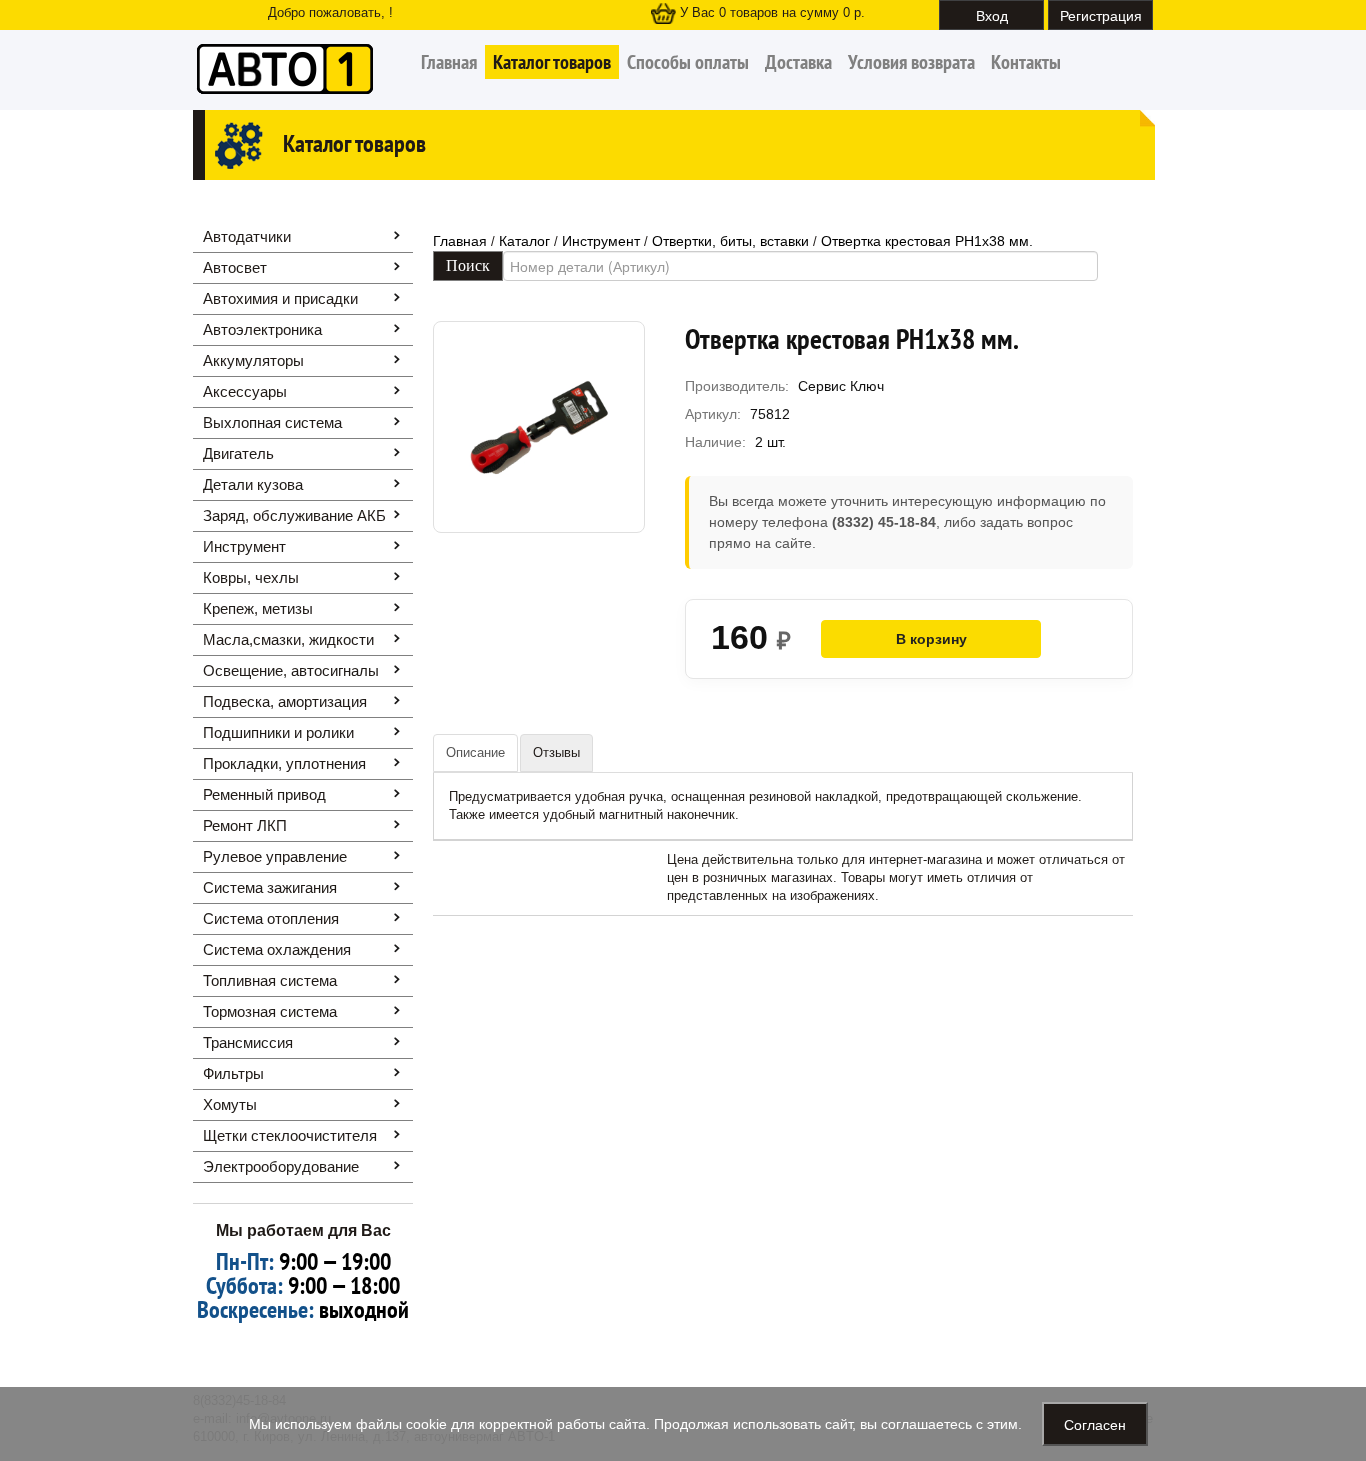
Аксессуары (245, 391)
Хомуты (230, 1104)
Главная (449, 62)
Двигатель (238, 453)
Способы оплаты (688, 62)
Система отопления (271, 918)
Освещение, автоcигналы (291, 670)
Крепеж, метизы (258, 608)
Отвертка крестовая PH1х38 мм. (927, 241)
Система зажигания (270, 887)
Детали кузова (253, 484)
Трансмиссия (248, 1042)
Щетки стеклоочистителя (290, 1135)
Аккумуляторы (253, 360)
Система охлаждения (277, 949)
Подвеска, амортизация (285, 701)
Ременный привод (264, 794)
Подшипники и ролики (278, 732)
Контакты (1026, 62)
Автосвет (235, 267)
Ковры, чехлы (251, 577)
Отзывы (556, 752)
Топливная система (270, 980)
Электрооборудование (281, 1166)
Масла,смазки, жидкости (288, 639)
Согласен (1095, 1424)
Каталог (524, 241)
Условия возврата (911, 62)
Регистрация (1101, 15)
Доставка (798, 62)
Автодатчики (247, 236)
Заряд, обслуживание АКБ (294, 515)
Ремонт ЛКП (245, 825)
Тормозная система (270, 1011)
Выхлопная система (272, 422)
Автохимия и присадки (280, 298)
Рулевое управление (275, 856)
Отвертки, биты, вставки (730, 241)
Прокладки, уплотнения (284, 763)
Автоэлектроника (262, 329)
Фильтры (233, 1073)
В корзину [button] (931, 639)
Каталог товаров (552, 62)
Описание (475, 752)
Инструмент (244, 546)
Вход (992, 15)
